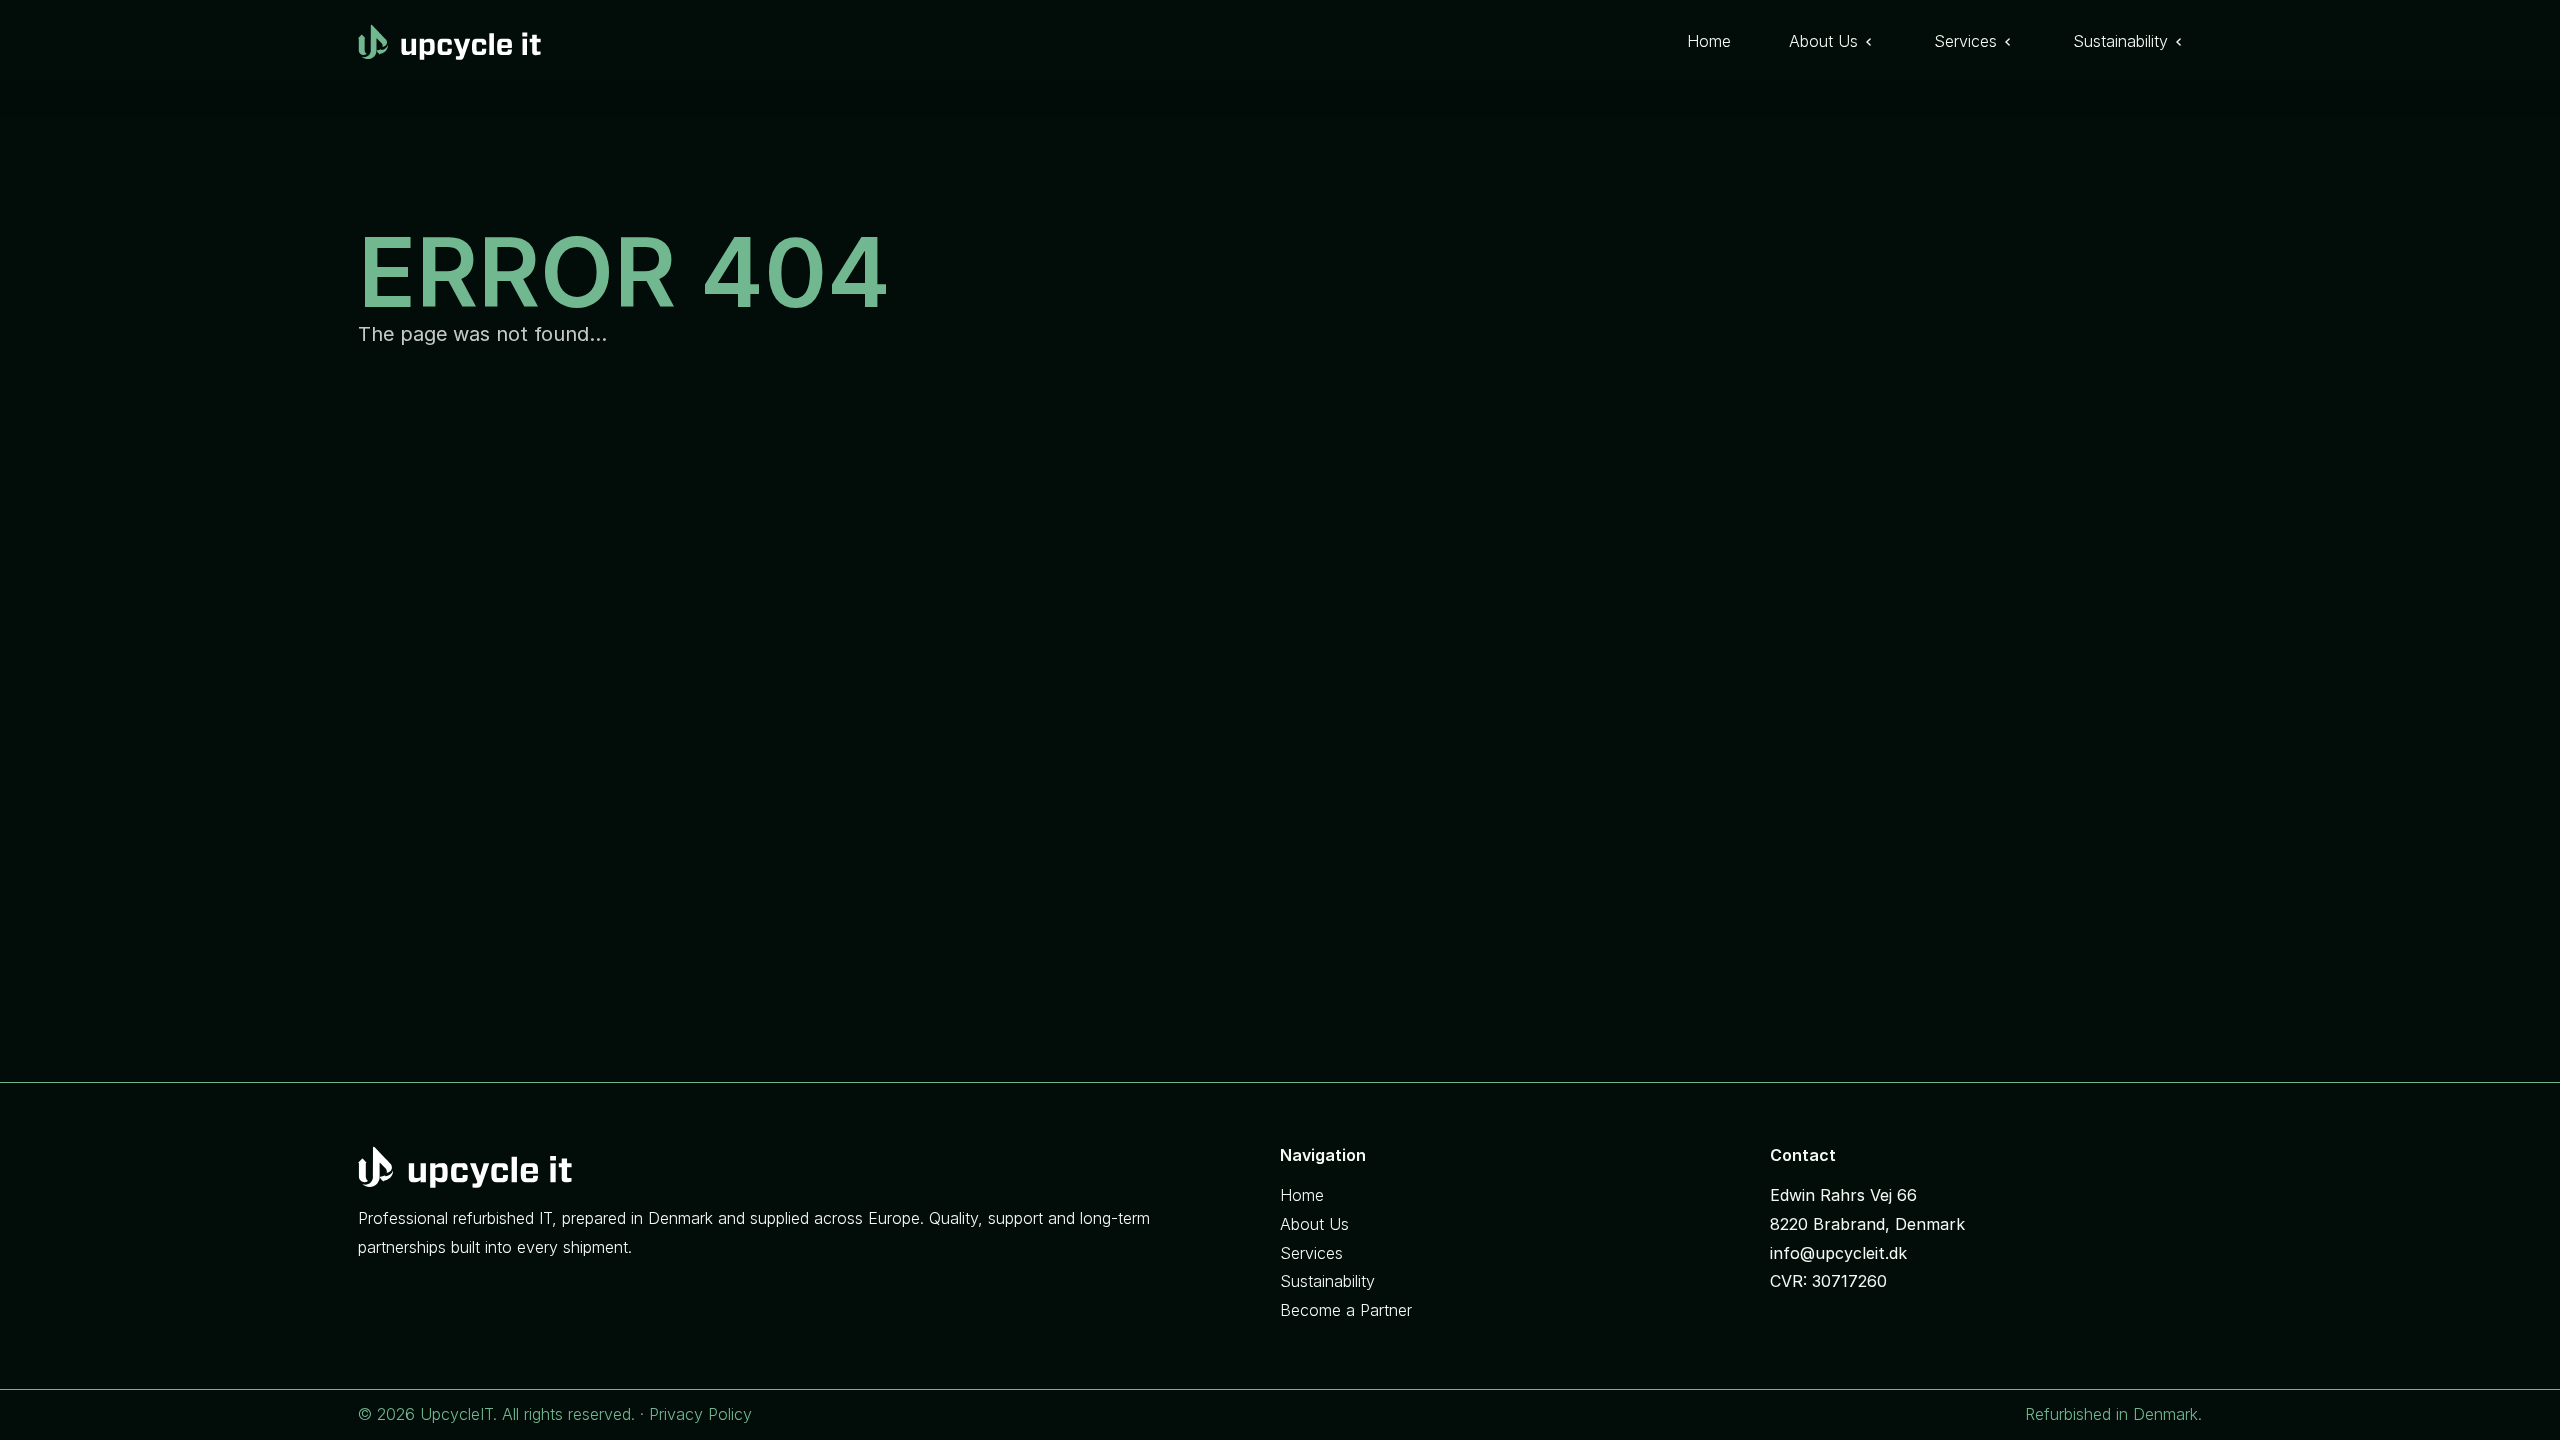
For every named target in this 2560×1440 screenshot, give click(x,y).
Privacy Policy (700, 1414)
